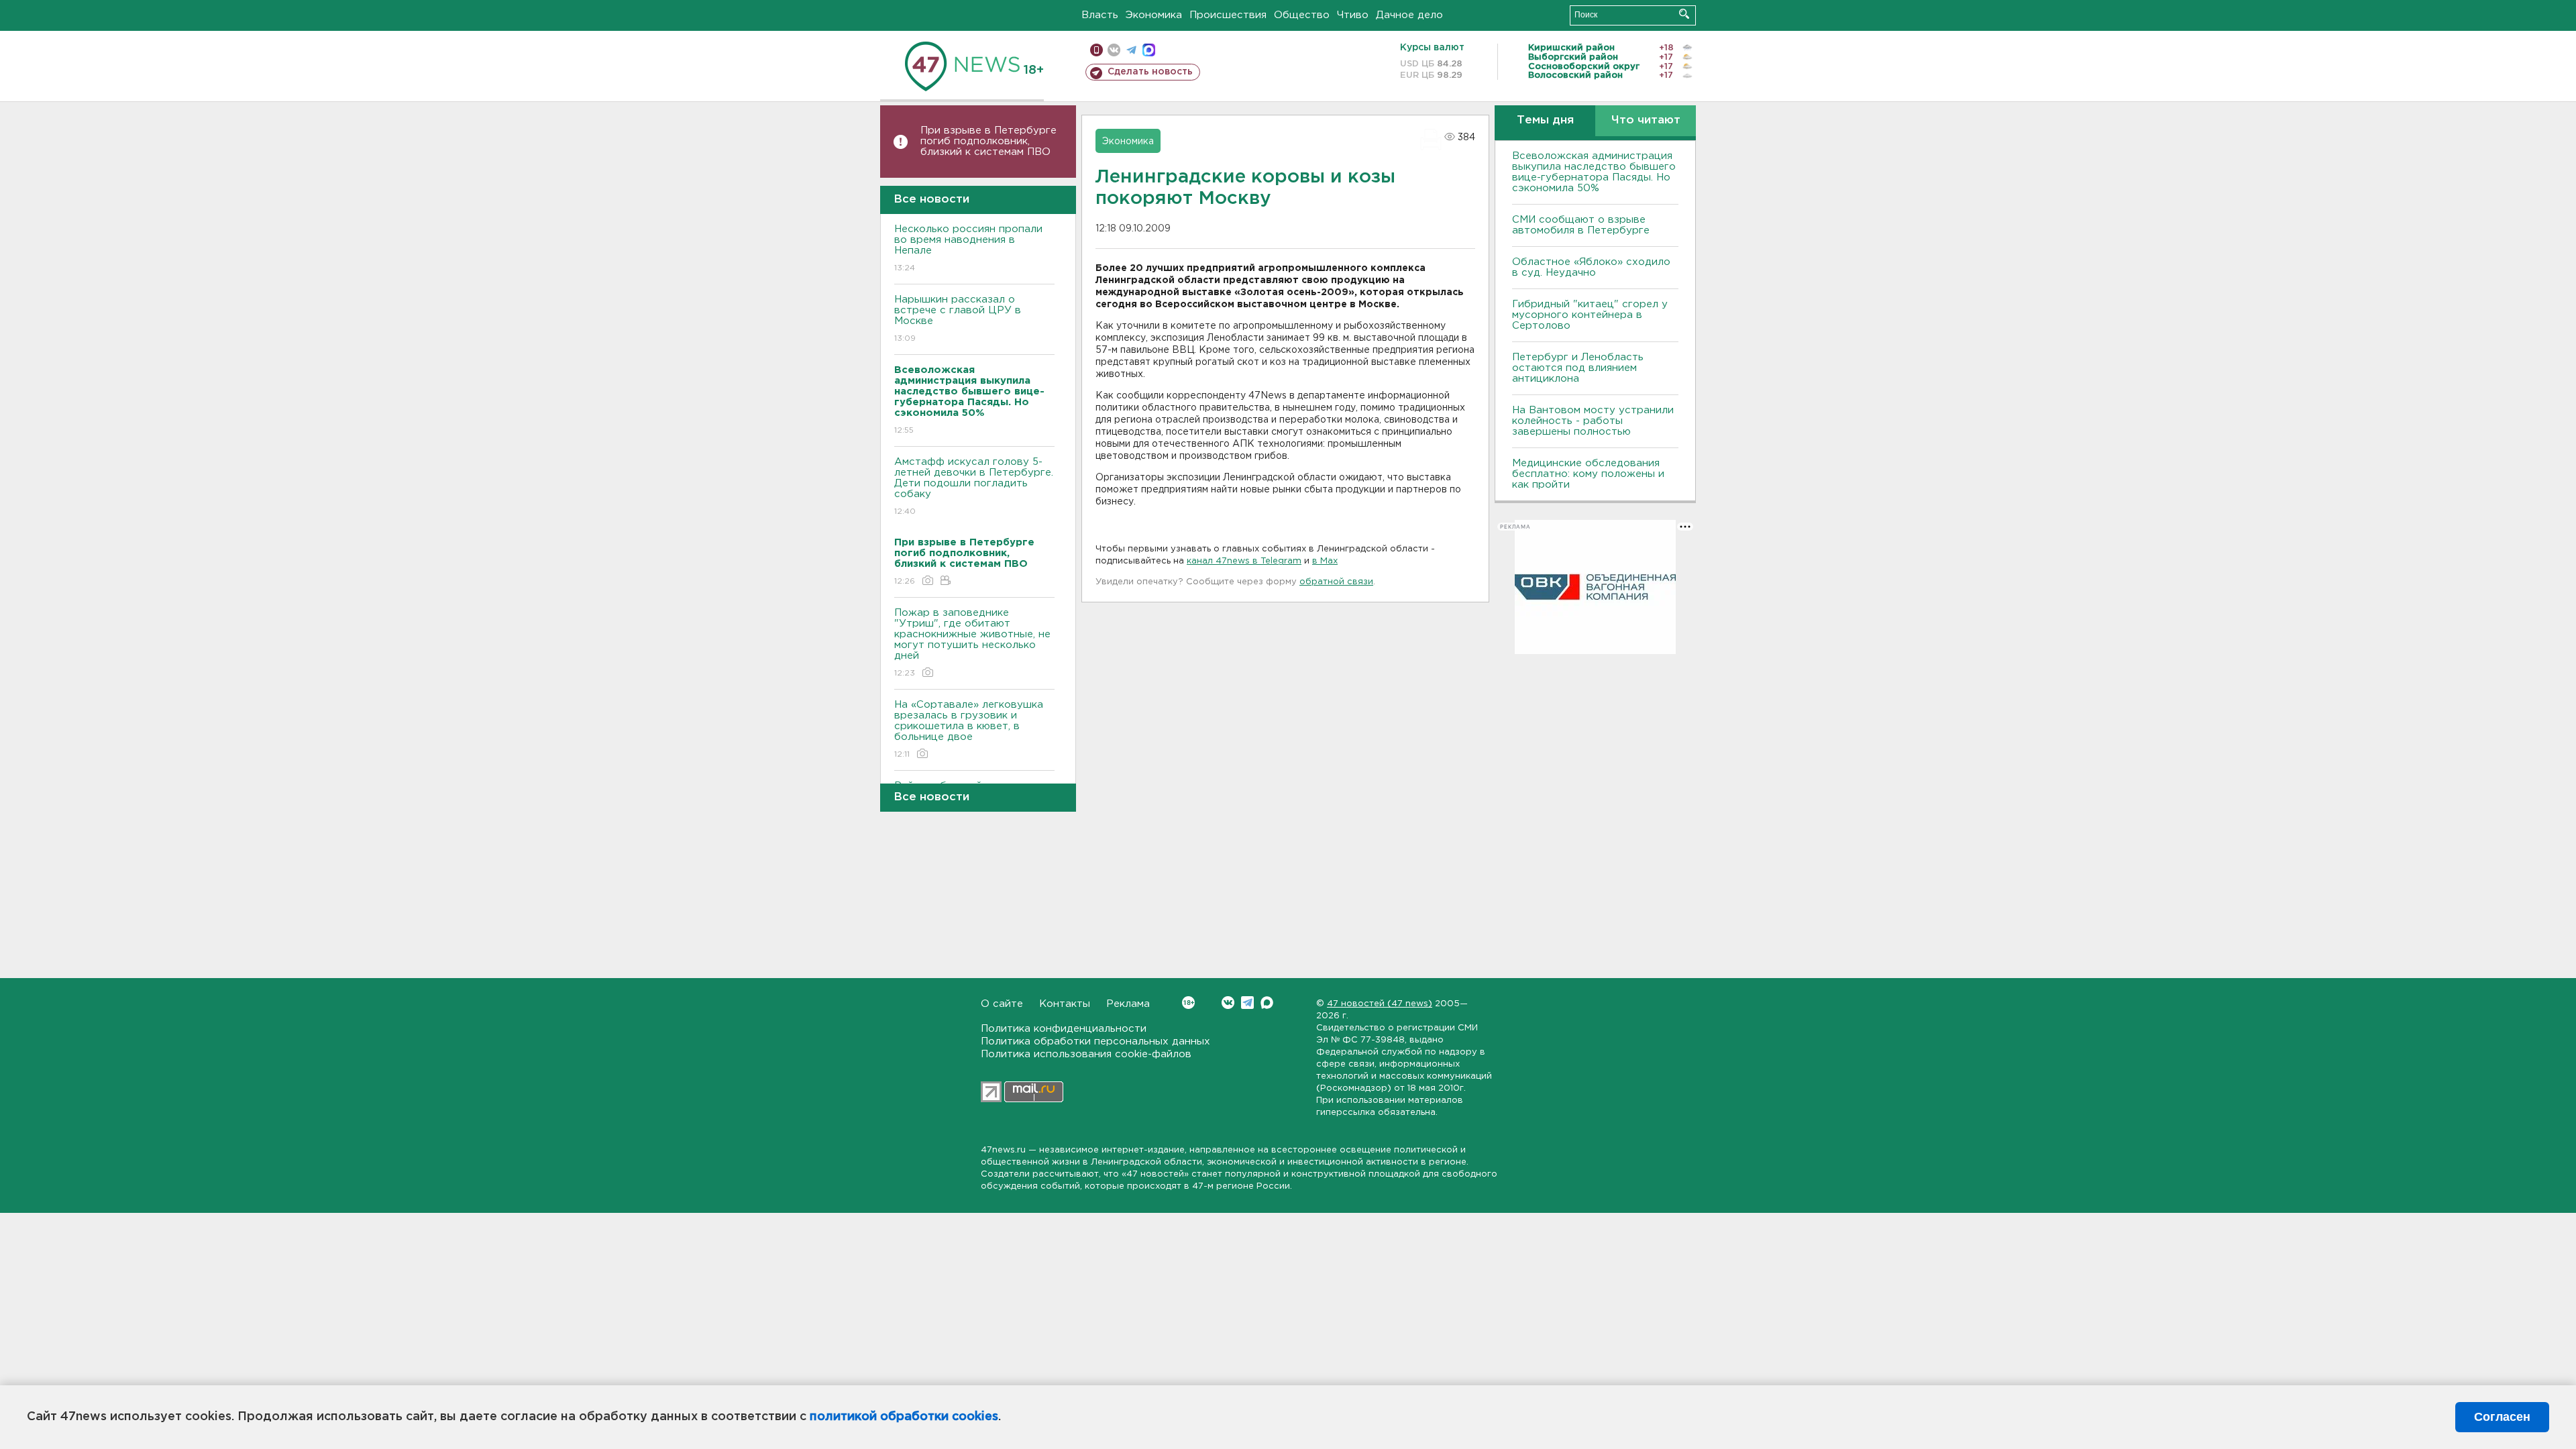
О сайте (1002, 1004)
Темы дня (1545, 120)
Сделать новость (1150, 72)
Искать (1684, 14)
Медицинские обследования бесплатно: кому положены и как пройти (1588, 474)
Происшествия (1228, 15)
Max (1267, 1003)
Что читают (1646, 120)
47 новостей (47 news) (1380, 1004)
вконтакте (1114, 50)
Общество (1302, 15)
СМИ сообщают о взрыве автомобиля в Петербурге (1581, 225)
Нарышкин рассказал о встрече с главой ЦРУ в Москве (958, 319)
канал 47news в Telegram (1244, 561)
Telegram (1247, 1003)
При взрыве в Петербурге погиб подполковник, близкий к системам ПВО (988, 141)
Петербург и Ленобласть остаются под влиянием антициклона (1578, 368)
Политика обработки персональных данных (1095, 1041)
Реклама (1128, 1004)
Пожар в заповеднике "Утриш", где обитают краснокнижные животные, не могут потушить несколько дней (972, 643)
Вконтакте (1228, 1003)
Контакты (1065, 1004)
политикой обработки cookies (904, 1417)
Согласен (2502, 1417)
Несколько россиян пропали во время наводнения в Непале (968, 248)
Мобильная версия (1096, 50)
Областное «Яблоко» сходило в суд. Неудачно (1591, 267)
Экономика (1154, 15)
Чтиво (1353, 15)
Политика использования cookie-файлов (1086, 1054)
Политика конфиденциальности (1064, 1029)
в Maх (1325, 561)
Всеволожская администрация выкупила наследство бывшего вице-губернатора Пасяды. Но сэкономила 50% (1594, 172)
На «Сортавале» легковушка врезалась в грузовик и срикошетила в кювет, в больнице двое (969, 729)
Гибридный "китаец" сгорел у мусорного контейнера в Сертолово (1590, 315)
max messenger (1149, 50)
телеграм (1131, 50)
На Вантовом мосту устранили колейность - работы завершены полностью (1593, 421)
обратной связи (1336, 582)
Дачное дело (1409, 15)
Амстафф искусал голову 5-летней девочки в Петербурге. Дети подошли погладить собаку (974, 486)
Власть (1100, 15)
